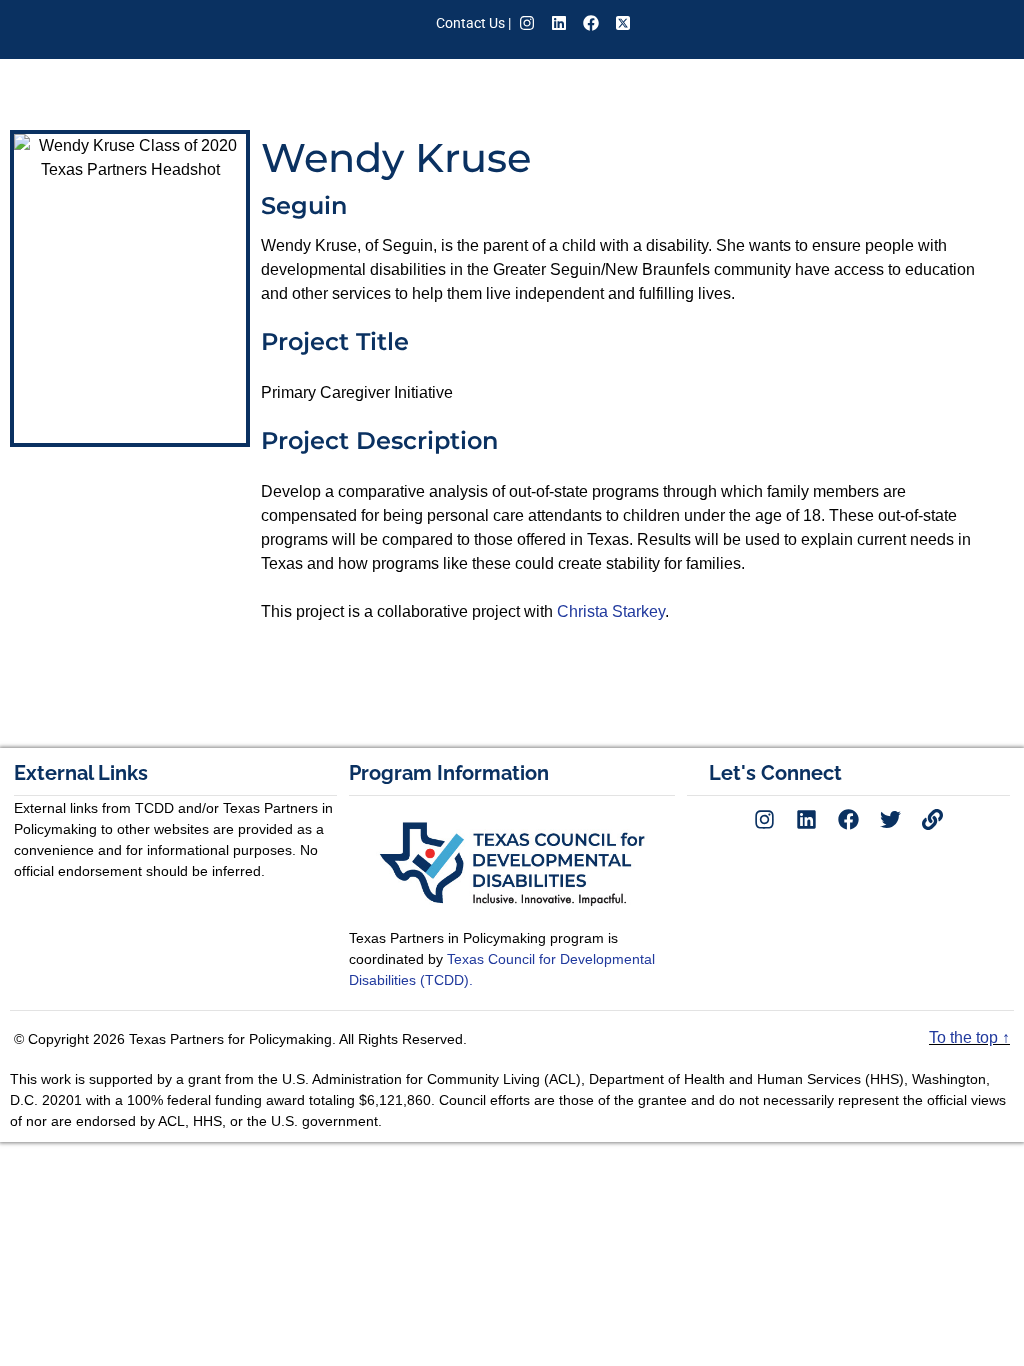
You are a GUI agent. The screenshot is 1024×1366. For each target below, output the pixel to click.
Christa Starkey (611, 611)
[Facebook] (591, 23)
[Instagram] (527, 23)
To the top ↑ (969, 1037)
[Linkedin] (559, 23)
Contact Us (470, 23)
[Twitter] (891, 819)
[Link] (933, 819)
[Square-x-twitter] (623, 23)
